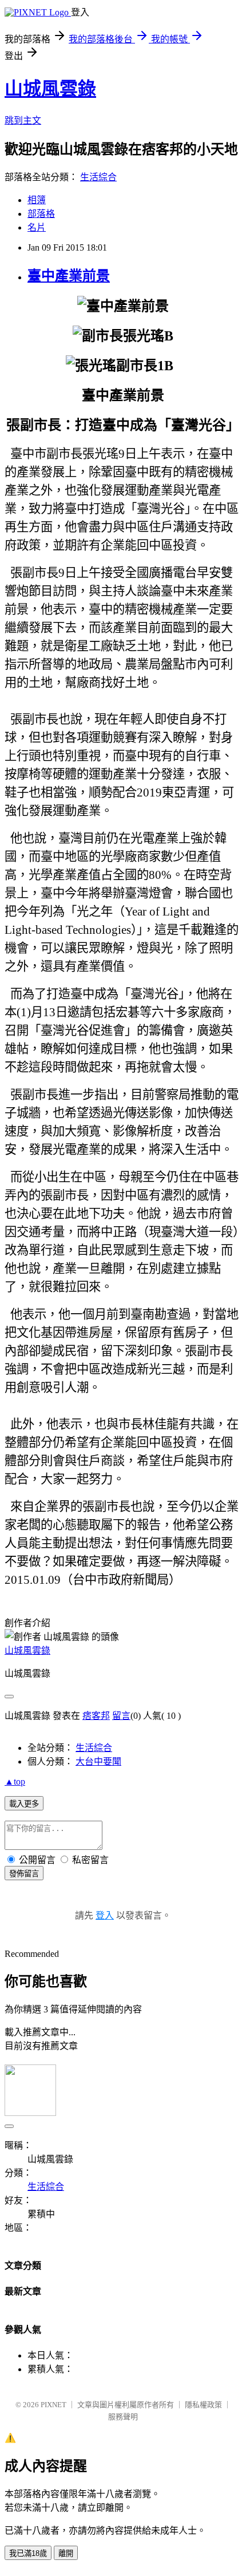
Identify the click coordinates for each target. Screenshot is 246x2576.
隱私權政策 (203, 2405)
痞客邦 (96, 1716)
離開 (66, 2553)
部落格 (41, 214)
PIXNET (53, 2405)
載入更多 (24, 1804)
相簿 (37, 200)
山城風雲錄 (50, 89)
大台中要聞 (98, 1761)
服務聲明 (123, 2417)
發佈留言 (24, 1874)
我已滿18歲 (28, 2553)
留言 (121, 1716)
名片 (37, 227)
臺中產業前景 (69, 276)
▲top (15, 1782)
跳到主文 (23, 120)
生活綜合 (98, 177)
